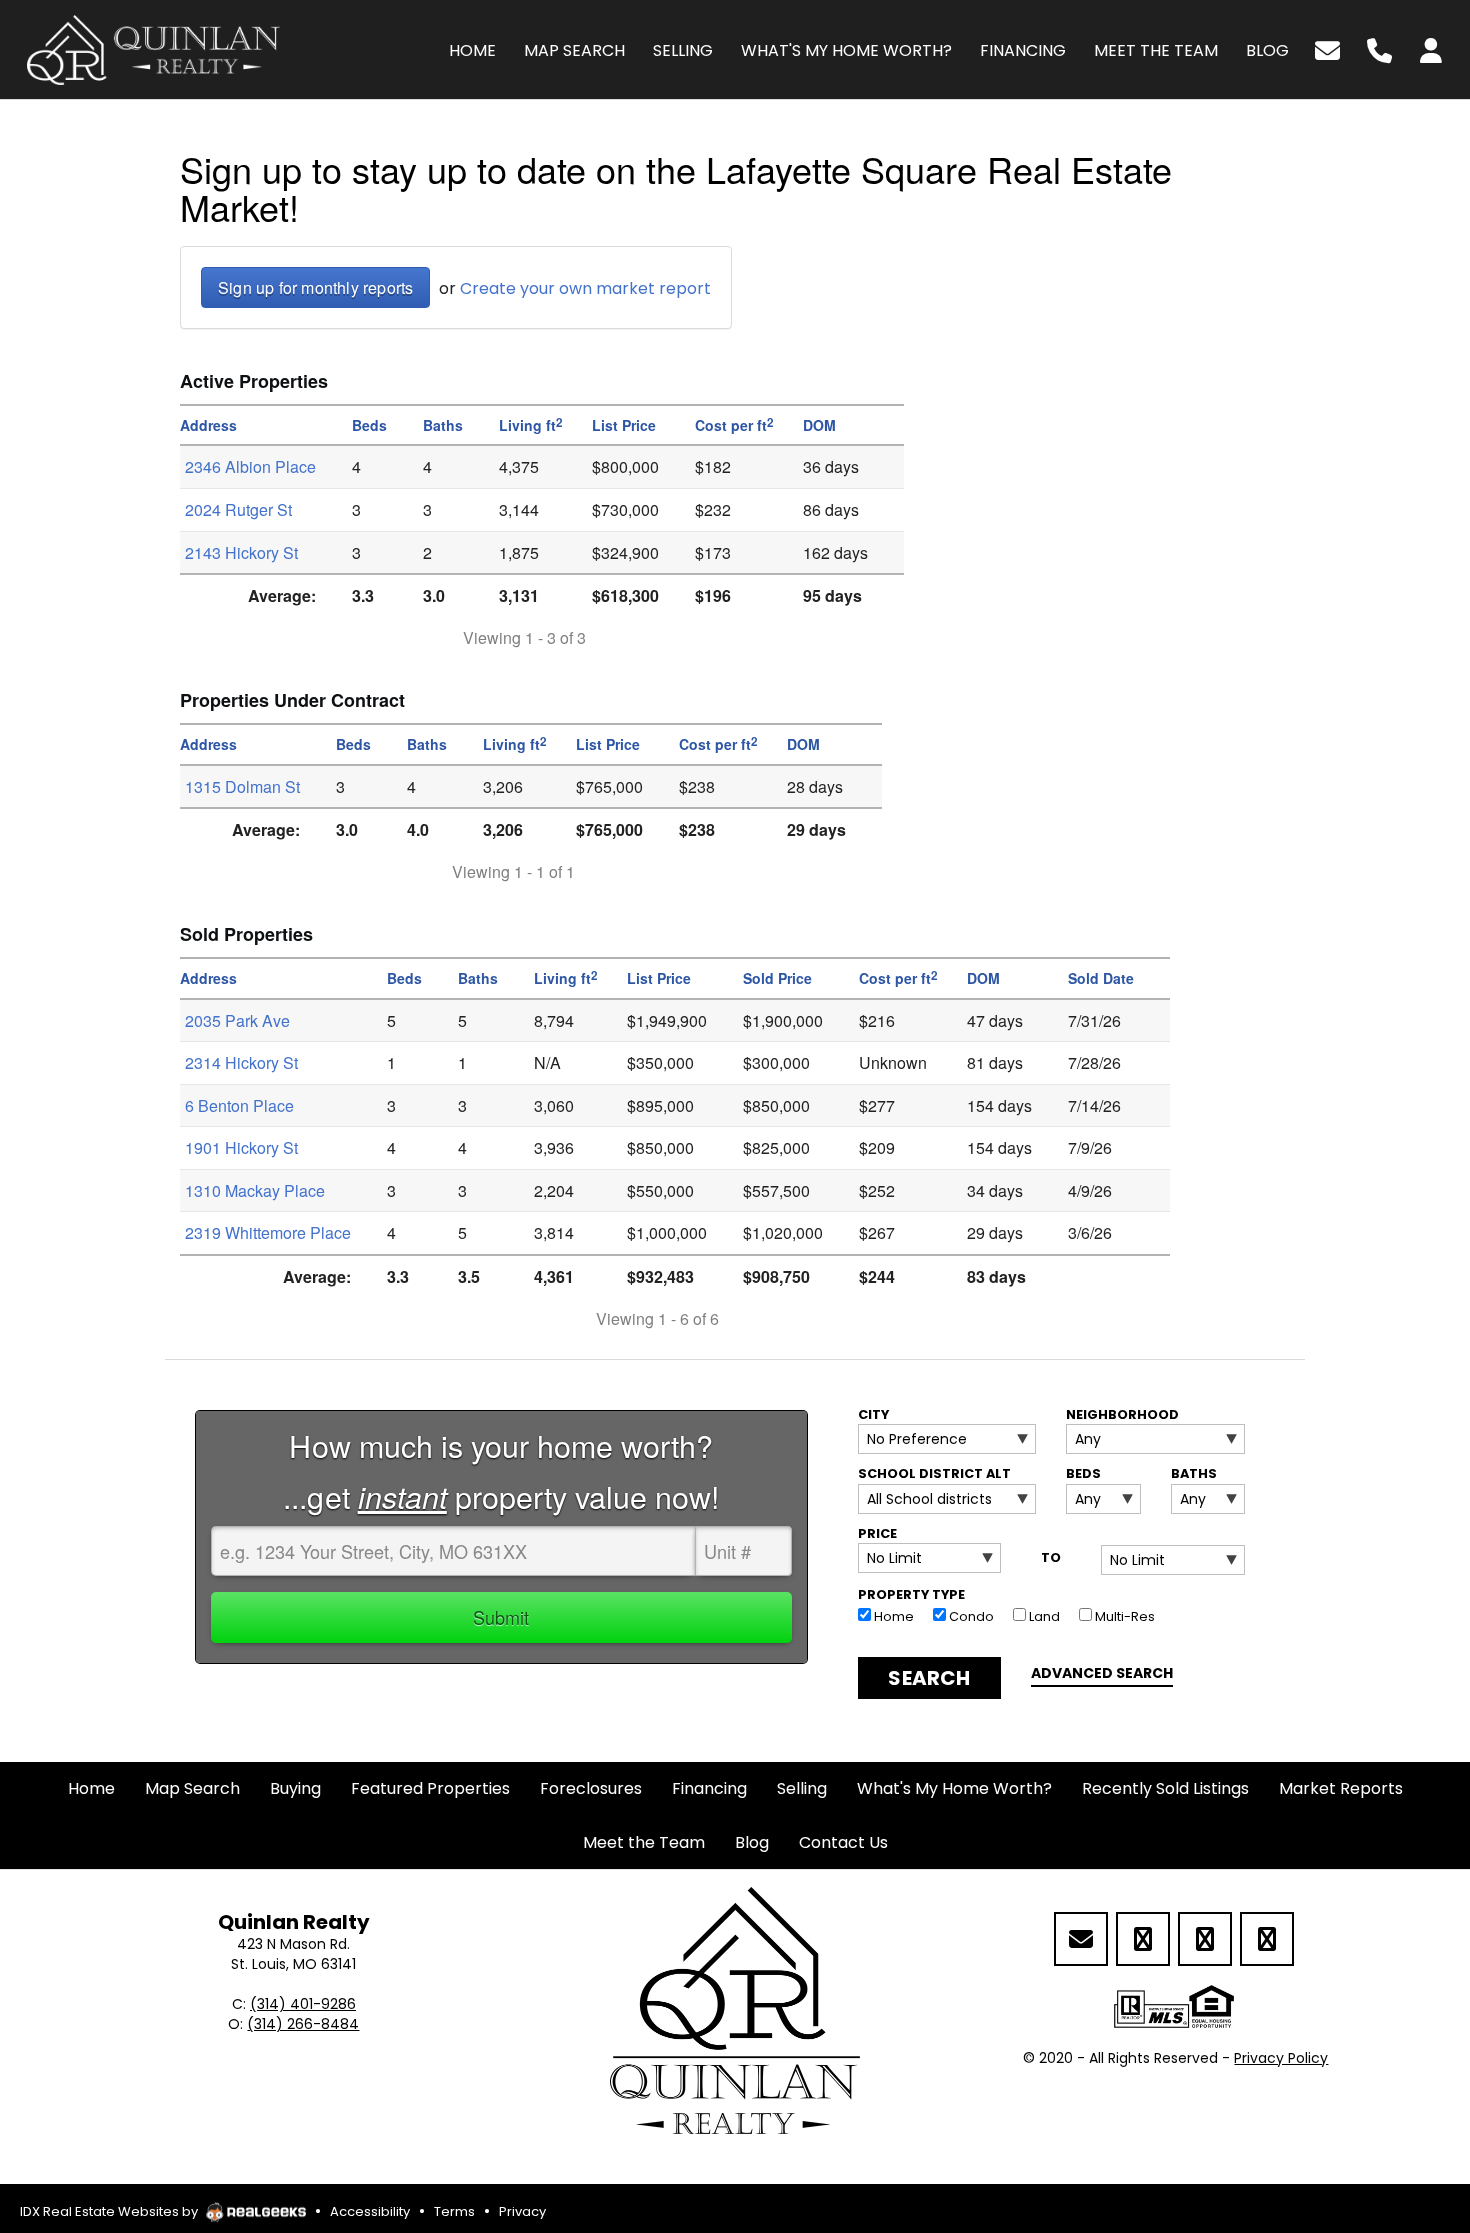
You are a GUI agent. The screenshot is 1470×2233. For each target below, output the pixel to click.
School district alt (934, 1473)
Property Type (911, 1594)
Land (1043, 1616)
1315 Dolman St (242, 786)
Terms (454, 2211)
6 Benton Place (239, 1105)
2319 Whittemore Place (268, 1232)
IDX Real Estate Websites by (110, 2211)
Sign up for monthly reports (315, 287)
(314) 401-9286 (303, 2004)
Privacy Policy (1281, 2058)
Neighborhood (1122, 1414)
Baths (1194, 1473)
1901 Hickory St (241, 1147)
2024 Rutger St (238, 509)
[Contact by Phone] (1379, 48)
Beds (1083, 1473)
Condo (970, 1616)
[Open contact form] (1327, 48)
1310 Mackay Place (255, 1190)
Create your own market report (585, 288)
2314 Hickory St (241, 1062)
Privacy (522, 2211)
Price (877, 1533)
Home (892, 1616)
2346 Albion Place (250, 466)
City (873, 1414)
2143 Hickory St (241, 552)
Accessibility (370, 2211)
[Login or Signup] (1431, 48)
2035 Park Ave (237, 1020)
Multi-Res (1123, 1616)
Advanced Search (1102, 1673)
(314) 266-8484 (303, 2024)
